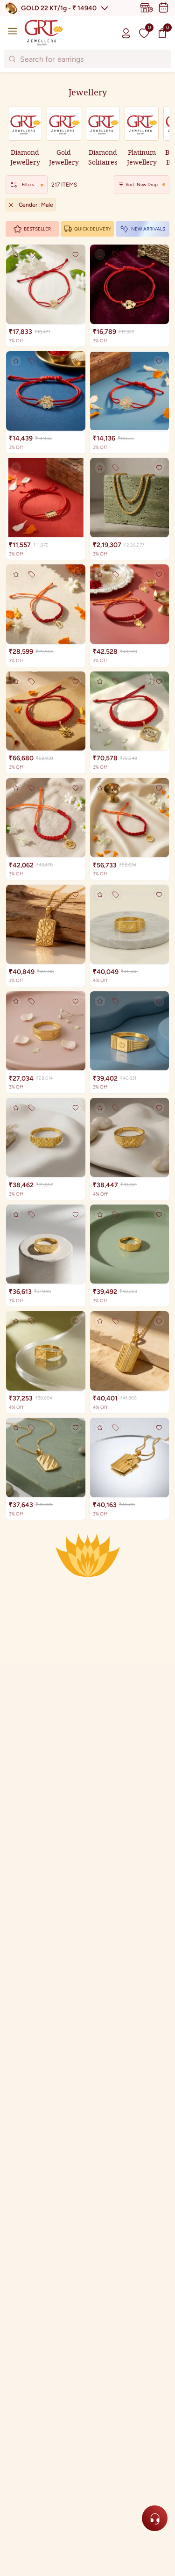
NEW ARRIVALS (148, 229)
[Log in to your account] (126, 33)
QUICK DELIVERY (93, 229)
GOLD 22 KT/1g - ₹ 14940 (59, 8)
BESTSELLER (37, 229)
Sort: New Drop (142, 184)
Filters (28, 184)
